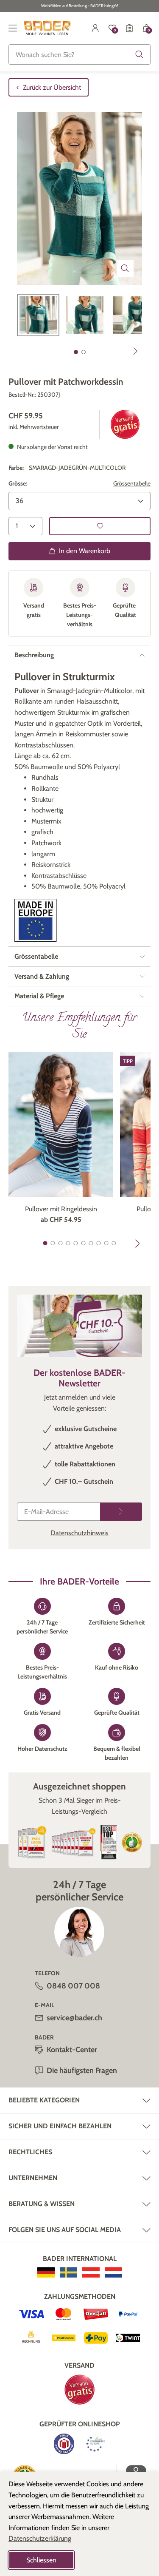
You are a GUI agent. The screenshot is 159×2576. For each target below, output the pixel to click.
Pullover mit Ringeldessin (61, 1209)
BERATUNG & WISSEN (42, 2204)
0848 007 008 (73, 1986)
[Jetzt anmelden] (121, 1512)
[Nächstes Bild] (136, 351)
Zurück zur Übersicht (52, 87)
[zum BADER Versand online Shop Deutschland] (46, 2272)
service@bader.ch (74, 2018)
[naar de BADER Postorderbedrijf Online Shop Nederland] (113, 2272)
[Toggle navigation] (13, 28)
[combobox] (79, 54)
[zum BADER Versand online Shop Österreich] (91, 2272)
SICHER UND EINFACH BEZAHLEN (60, 2126)
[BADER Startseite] (47, 28)
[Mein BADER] (95, 28)
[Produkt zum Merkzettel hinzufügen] (100, 526)
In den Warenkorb (85, 551)
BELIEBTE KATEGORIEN (44, 2100)
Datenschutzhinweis (79, 1533)
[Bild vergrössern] (125, 268)
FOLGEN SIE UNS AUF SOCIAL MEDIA (65, 2230)
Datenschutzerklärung (40, 2538)
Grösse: (18, 483)
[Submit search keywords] (139, 54)
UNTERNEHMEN (33, 2178)
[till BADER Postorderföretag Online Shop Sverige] (68, 2272)
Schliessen (41, 2560)
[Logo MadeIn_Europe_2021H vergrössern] (36, 920)
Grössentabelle (132, 483)
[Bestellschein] (129, 28)
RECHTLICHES (30, 2152)
